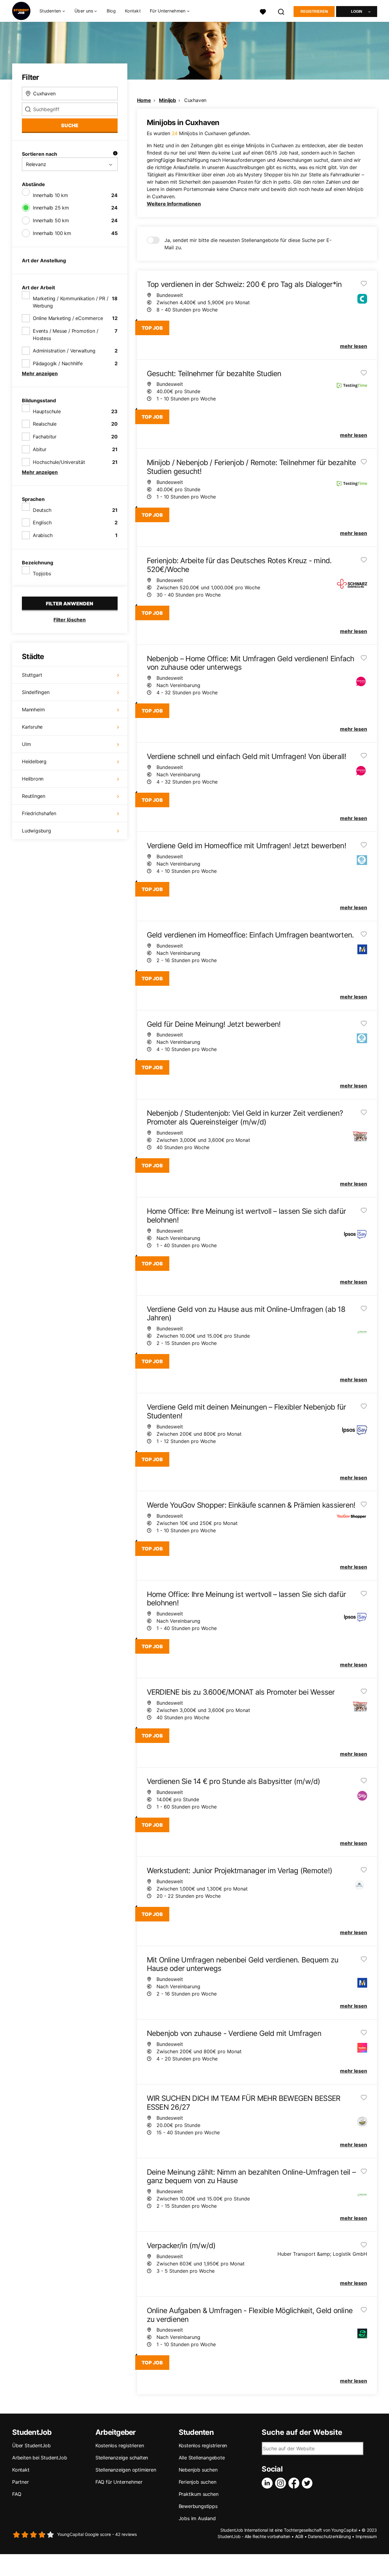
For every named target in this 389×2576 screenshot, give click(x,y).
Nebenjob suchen (198, 2470)
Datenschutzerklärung (329, 2536)
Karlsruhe (32, 727)
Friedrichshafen (39, 813)
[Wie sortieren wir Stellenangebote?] (115, 154)
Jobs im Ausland (197, 2518)
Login (357, 12)
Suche (70, 125)
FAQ (17, 2494)
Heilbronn (33, 779)
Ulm (26, 744)
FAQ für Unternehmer (119, 2482)
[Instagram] (282, 2483)
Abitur (40, 449)
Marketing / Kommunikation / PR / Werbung (71, 302)
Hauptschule (47, 411)
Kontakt (133, 11)
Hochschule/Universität (59, 462)
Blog (111, 11)
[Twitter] (308, 2483)
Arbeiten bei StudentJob (40, 2458)
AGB (299, 2536)
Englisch (42, 522)
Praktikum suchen (199, 2494)
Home (144, 100)
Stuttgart (32, 675)
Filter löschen (70, 620)
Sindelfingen (36, 692)
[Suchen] (281, 11)
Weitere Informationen (174, 204)
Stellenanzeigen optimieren (126, 2470)
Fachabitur (45, 437)
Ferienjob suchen (198, 2482)
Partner (21, 2482)
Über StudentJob (31, 2445)
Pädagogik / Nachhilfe (58, 363)
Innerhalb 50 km (51, 220)
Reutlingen (34, 796)
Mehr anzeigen (40, 373)
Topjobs (42, 573)
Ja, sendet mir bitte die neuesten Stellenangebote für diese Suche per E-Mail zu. (248, 244)
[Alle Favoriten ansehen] (263, 11)
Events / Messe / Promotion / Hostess (65, 335)
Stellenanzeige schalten (122, 2458)
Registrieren (314, 12)
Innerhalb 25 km (51, 208)
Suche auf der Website (302, 2432)
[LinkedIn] (268, 2483)
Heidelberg (34, 761)
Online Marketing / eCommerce (68, 318)
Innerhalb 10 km (50, 195)
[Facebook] (295, 2483)
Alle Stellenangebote (202, 2458)
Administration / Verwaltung (64, 351)
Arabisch (43, 535)
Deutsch (42, 510)
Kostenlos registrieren (120, 2445)
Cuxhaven (195, 100)
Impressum (366, 2536)
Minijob (167, 100)
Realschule (45, 424)
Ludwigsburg (36, 831)
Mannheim (33, 710)
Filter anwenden (70, 604)
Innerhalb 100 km (52, 233)
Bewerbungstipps (198, 2506)
